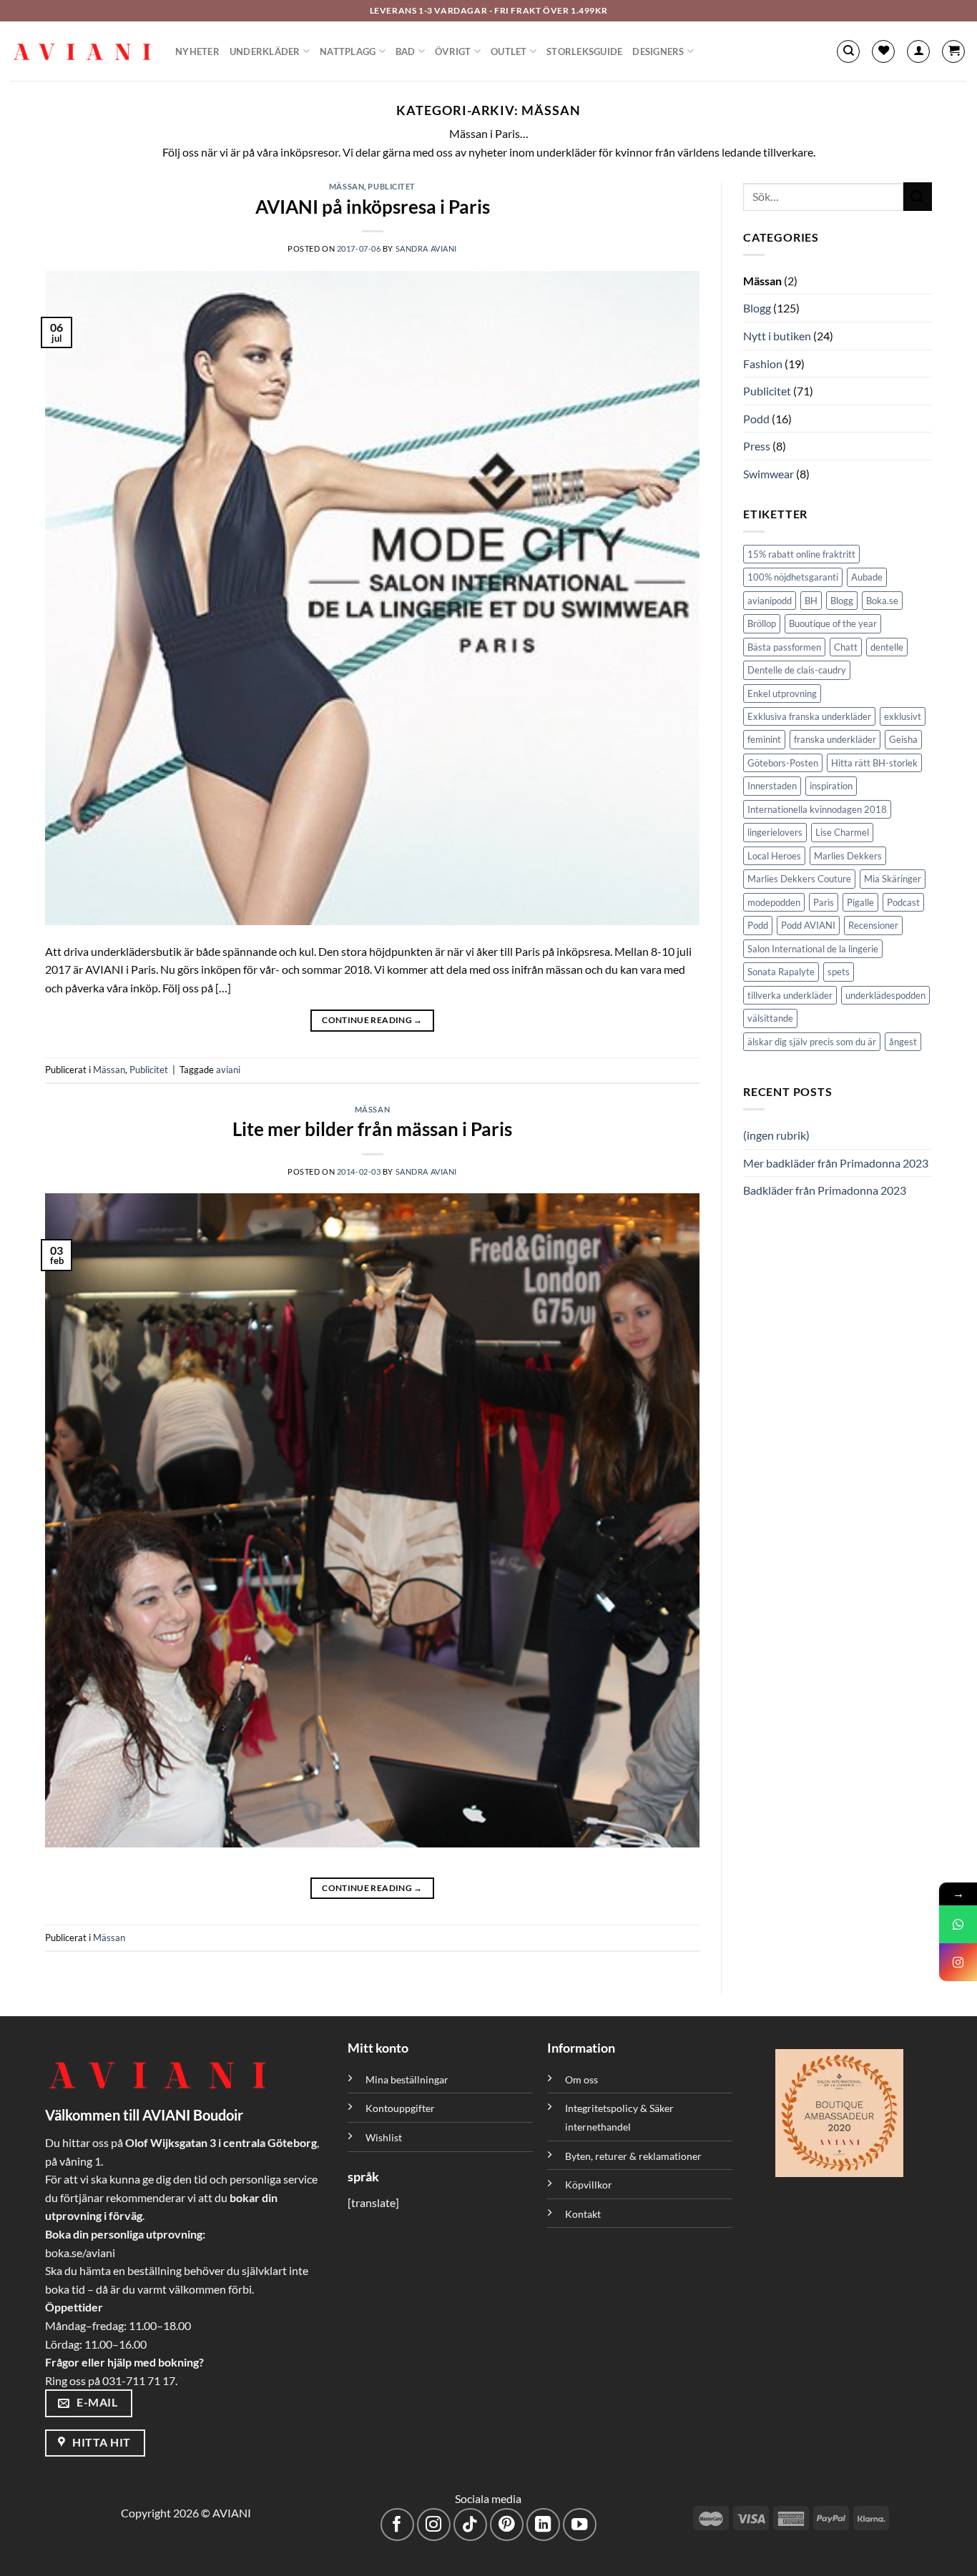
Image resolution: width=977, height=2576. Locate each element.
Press (757, 446)
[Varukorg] (953, 51)
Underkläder (265, 51)
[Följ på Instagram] (434, 2525)
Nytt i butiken (777, 336)
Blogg (757, 308)
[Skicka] (918, 196)
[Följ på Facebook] (397, 2525)
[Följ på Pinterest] (507, 2525)
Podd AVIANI (808, 925)
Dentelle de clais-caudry (797, 670)
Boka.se (882, 601)
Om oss (581, 2079)
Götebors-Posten (783, 763)
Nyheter (197, 51)
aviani (228, 1070)
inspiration (831, 786)
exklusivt (903, 716)
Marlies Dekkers (848, 856)
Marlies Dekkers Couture (799, 879)
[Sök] (848, 51)
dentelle (887, 647)
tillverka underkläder (790, 995)
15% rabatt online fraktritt (801, 554)
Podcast (903, 902)
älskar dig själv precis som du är (812, 1042)
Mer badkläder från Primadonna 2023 (836, 1163)
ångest (903, 1042)
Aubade (867, 577)
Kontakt (583, 2214)
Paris (824, 902)
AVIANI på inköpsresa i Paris (373, 207)
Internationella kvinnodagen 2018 (817, 809)
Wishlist (384, 2137)
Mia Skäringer (893, 879)
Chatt (846, 647)
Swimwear (769, 474)
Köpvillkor (589, 2185)
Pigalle (860, 902)
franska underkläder (835, 739)
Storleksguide (584, 51)
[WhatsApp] (958, 1924)
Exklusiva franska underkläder (809, 716)
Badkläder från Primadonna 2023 (825, 1190)
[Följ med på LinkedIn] (543, 2525)
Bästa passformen (784, 647)
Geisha (903, 739)
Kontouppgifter (400, 2108)
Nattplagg (348, 51)
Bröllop (762, 623)
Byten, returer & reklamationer (633, 2156)
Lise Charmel (842, 832)
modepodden (774, 902)
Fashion (763, 364)
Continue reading (372, 1020)
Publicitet (392, 186)
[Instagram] (958, 1962)
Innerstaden (772, 786)
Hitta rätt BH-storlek (874, 763)
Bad (406, 51)
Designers (658, 51)
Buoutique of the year (833, 623)
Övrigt (453, 51)
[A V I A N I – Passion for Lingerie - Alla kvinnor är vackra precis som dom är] (82, 51)
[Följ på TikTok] (470, 2525)
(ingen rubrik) (776, 1135)
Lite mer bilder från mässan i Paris (372, 1129)
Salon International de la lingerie (813, 949)
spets (839, 972)
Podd (756, 419)
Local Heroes (774, 856)
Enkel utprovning (782, 694)
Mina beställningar (408, 2079)
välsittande (770, 1018)
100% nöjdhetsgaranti (793, 577)
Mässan (347, 186)
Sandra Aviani (426, 248)
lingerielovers (775, 832)
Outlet (509, 51)
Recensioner (873, 925)
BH (811, 601)
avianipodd (770, 601)
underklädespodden (885, 995)
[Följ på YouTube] (580, 2525)
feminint (764, 739)
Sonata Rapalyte (781, 972)
